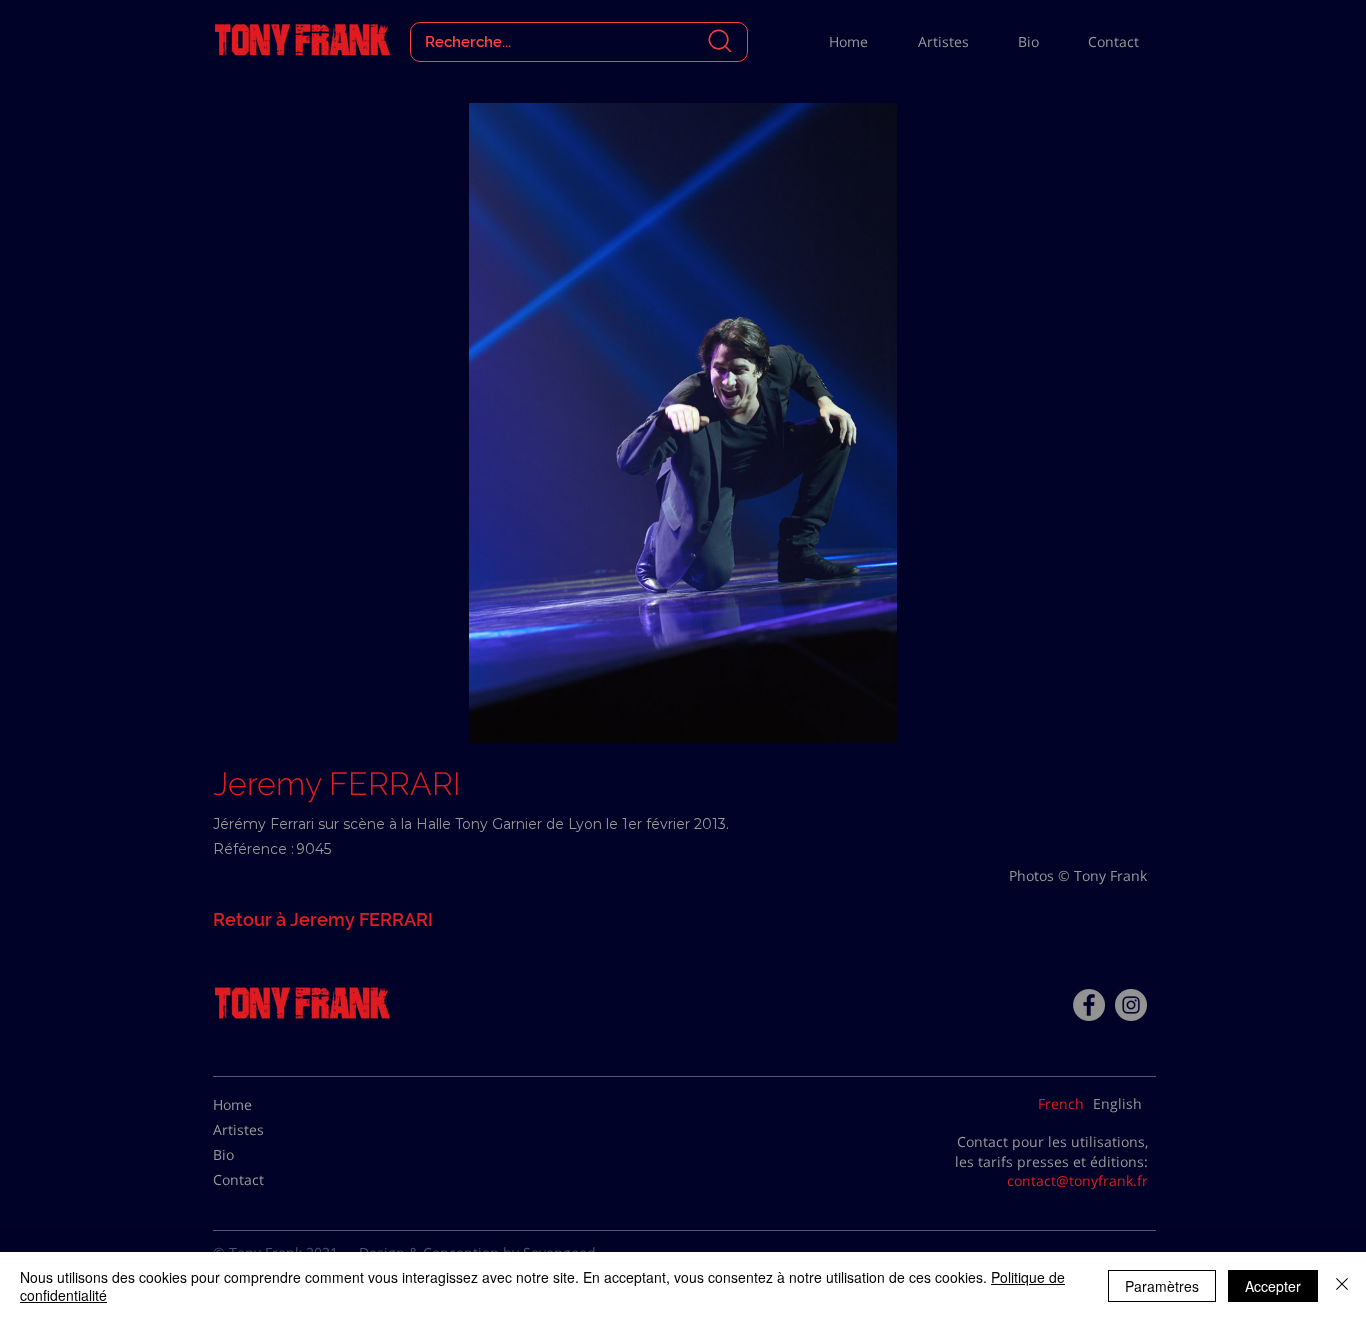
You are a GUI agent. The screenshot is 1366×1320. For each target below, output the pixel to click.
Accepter (1273, 1286)
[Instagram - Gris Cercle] (1131, 1005)
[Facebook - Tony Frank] (1089, 1005)
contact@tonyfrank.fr (1077, 1180)
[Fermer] (1342, 1286)
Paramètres (1162, 1286)
